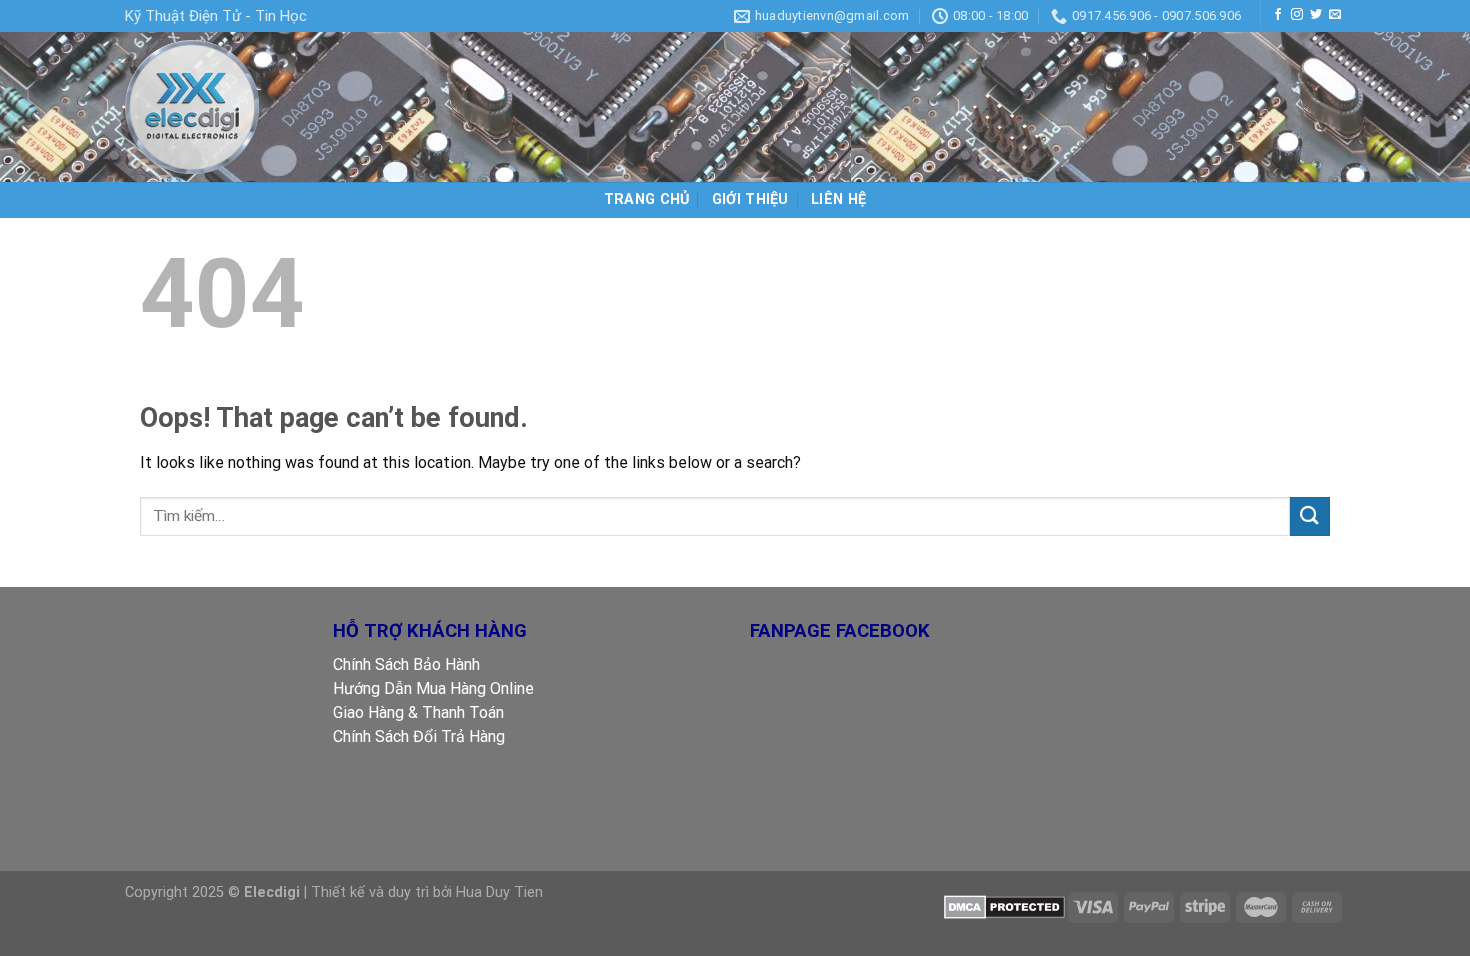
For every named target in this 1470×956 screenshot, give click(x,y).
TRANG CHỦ (647, 199)
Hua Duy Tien (499, 892)
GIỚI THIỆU (750, 199)
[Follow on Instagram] (1297, 15)
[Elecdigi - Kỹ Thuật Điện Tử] (225, 107)
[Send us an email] (1335, 15)
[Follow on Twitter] (1316, 15)
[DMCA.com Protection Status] (1004, 906)
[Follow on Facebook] (1278, 15)
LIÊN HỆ (838, 199)
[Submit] (1310, 516)
